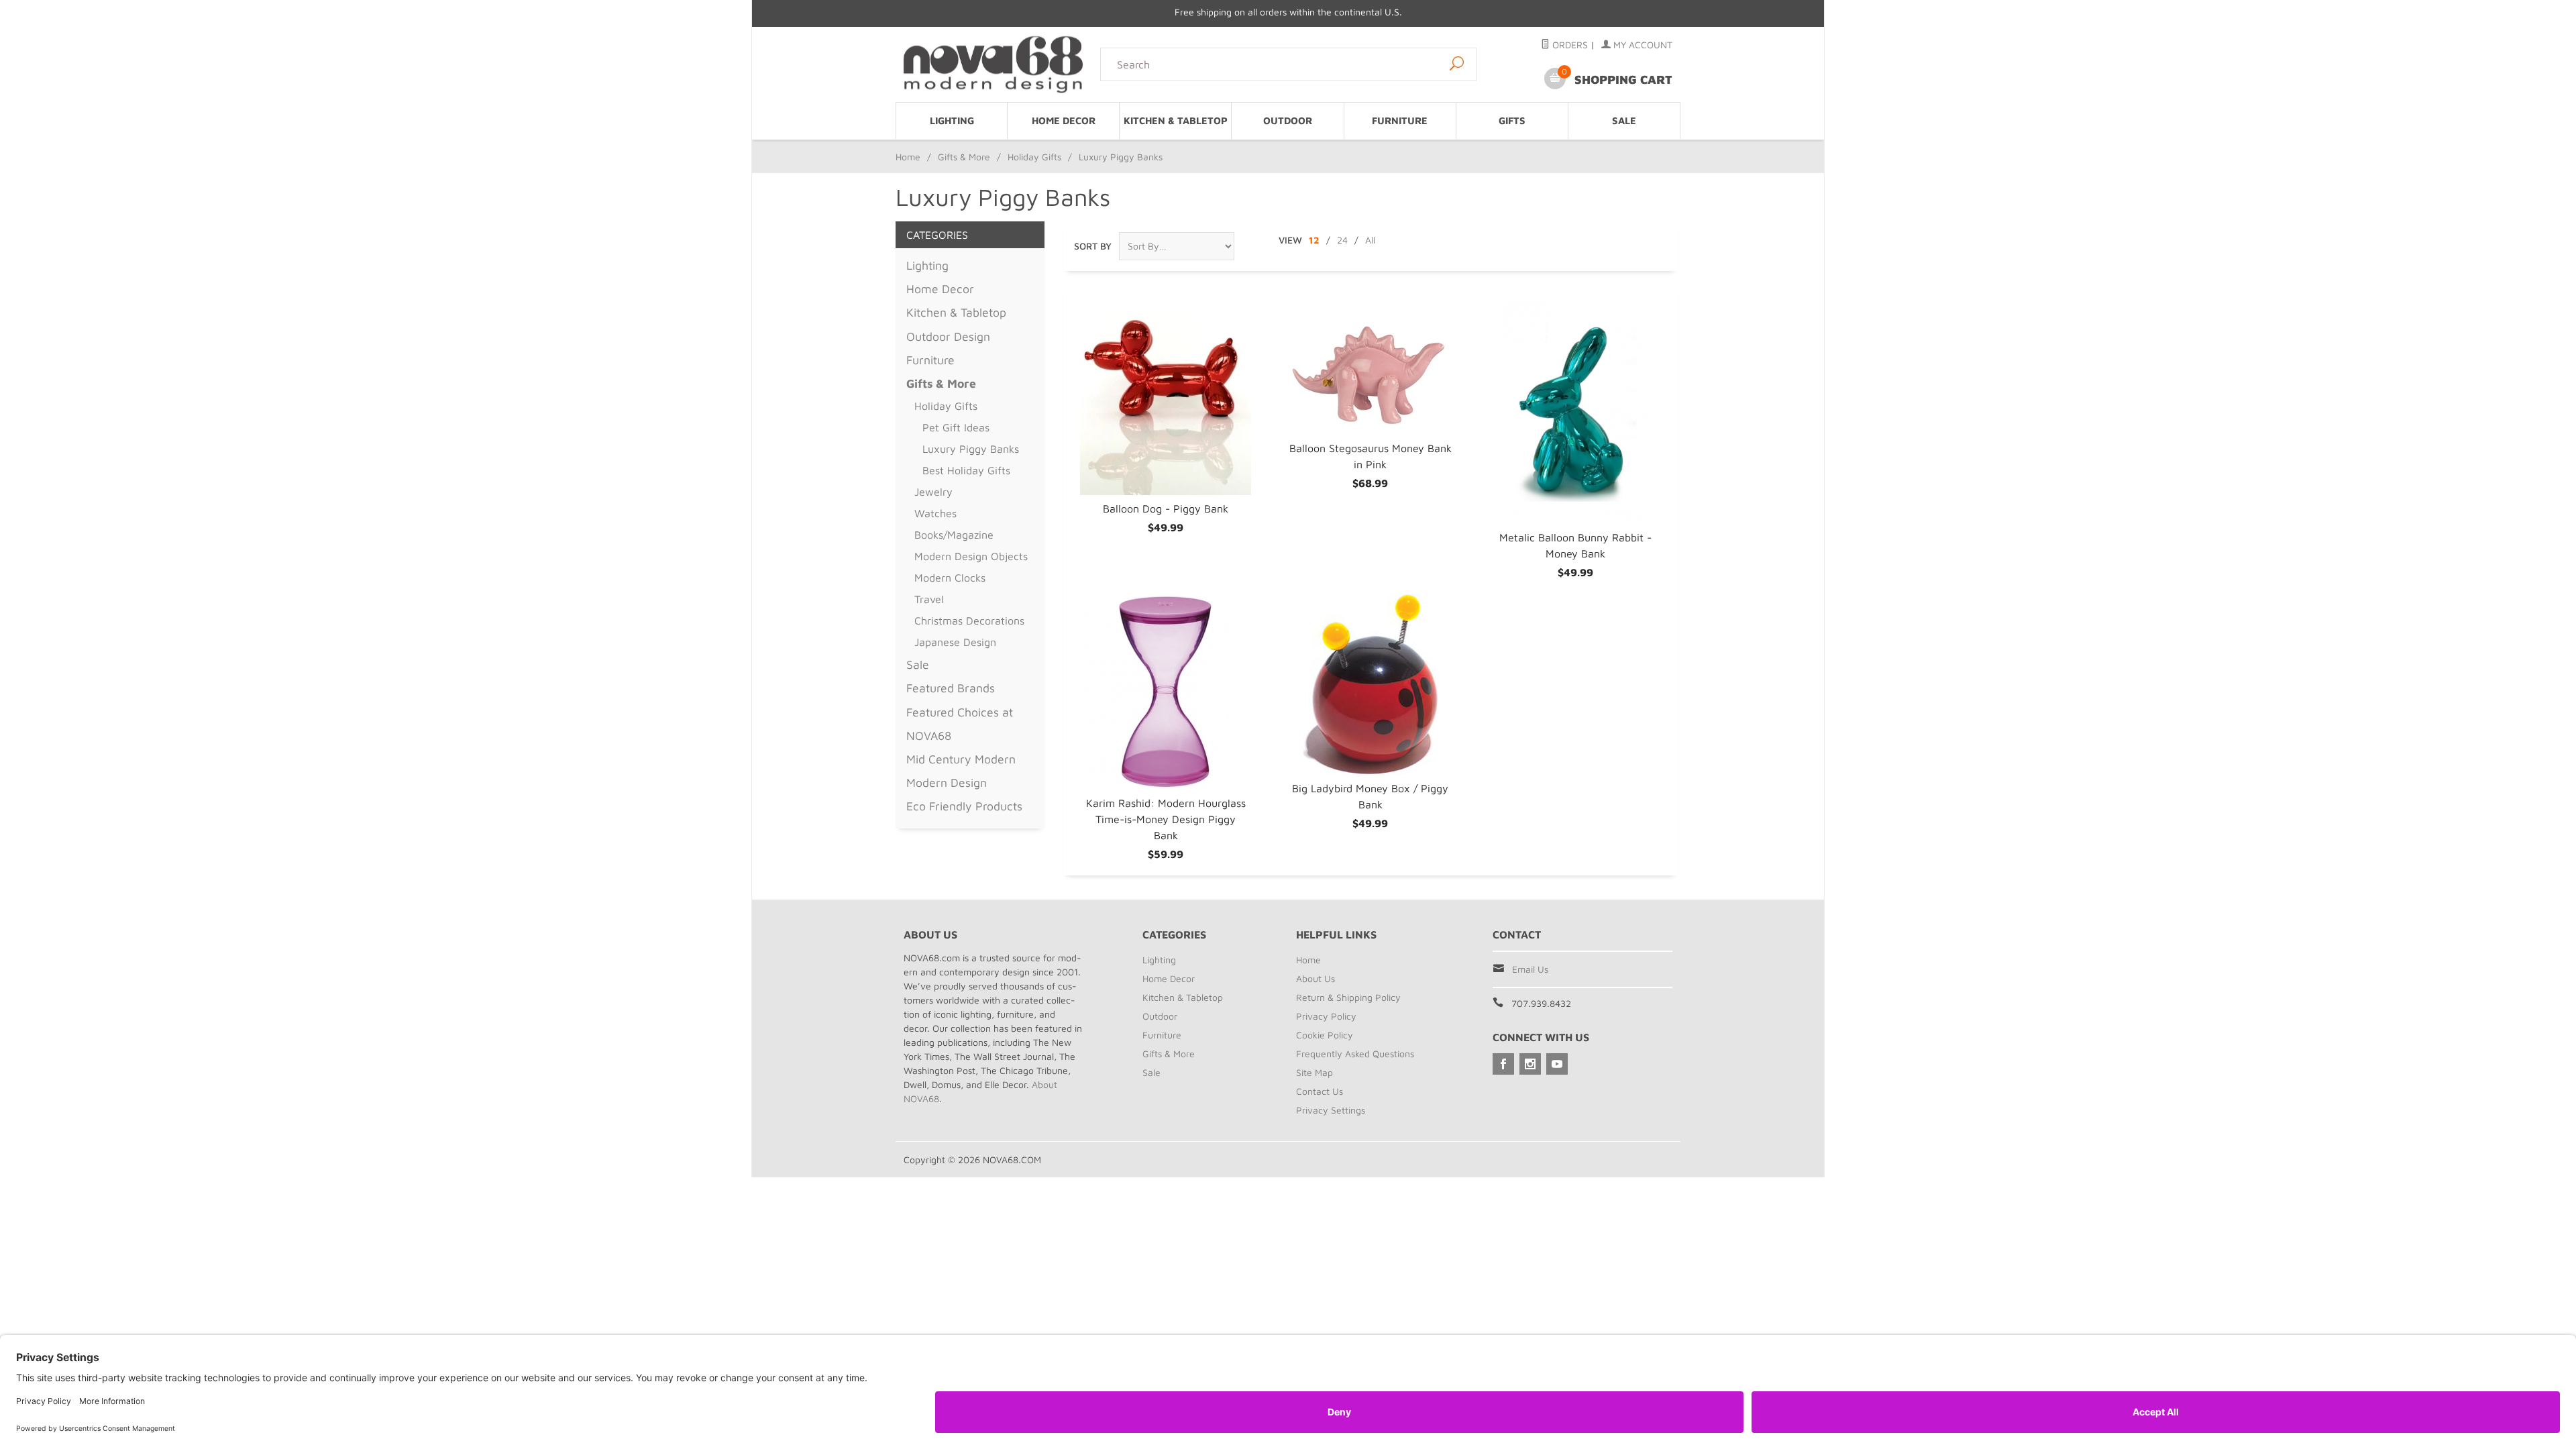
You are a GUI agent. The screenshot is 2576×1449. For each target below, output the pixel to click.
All (1370, 240)
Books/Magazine (954, 535)
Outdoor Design (948, 336)
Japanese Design (955, 642)
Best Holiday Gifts (966, 470)
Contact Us (1320, 1091)
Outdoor (1288, 120)
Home (908, 157)
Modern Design (947, 783)
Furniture (1400, 120)
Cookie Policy (1325, 1035)
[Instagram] (1530, 1064)
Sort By (1093, 246)
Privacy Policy (1326, 1016)
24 (1342, 240)
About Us (1316, 978)
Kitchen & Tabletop (1176, 120)
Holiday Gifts (1034, 157)
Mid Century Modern (961, 759)
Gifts (1512, 120)
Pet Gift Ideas (956, 427)
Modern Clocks (950, 578)
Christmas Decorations (969, 621)
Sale (1624, 120)
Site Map (1314, 1072)
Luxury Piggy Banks (971, 449)
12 (1314, 240)
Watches (935, 513)
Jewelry (933, 492)
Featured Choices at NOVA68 (960, 724)
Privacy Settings (1331, 1110)
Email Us (1530, 969)
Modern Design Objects (971, 556)
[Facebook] (1503, 1064)
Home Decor (1064, 120)
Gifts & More (964, 157)
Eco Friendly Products (964, 806)
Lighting (952, 120)
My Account (1642, 45)
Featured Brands (951, 688)
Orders (1569, 45)
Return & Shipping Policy (1348, 997)
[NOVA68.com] (994, 64)
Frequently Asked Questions (1355, 1054)
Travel (929, 599)
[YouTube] (1557, 1064)
